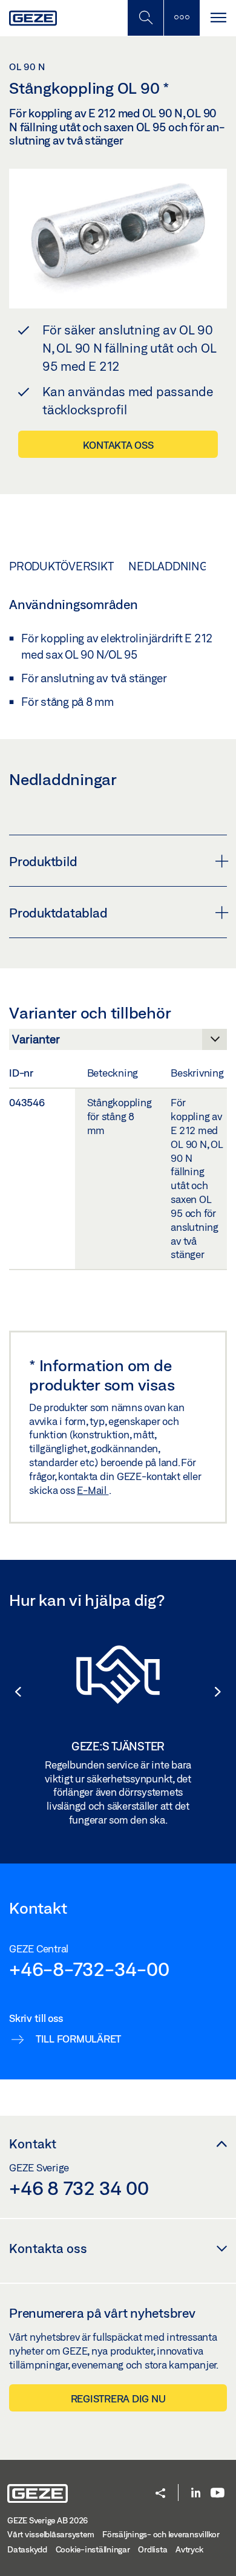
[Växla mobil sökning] (145, 18)
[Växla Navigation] (218, 18)
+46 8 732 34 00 (79, 2188)
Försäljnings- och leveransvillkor (161, 2534)
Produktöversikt (61, 566)
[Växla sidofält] (182, 18)
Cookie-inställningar (93, 2549)
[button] (12, 1692)
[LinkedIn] (196, 2493)
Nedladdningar (175, 566)
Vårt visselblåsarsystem (51, 2534)
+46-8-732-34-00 (89, 1969)
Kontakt (33, 2144)
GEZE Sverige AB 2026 (48, 2520)
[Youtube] (218, 2493)
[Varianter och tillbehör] (118, 1043)
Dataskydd (27, 2549)
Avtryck (189, 2549)
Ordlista (152, 2549)
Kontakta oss (118, 445)
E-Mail (93, 1490)
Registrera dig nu (118, 2398)
